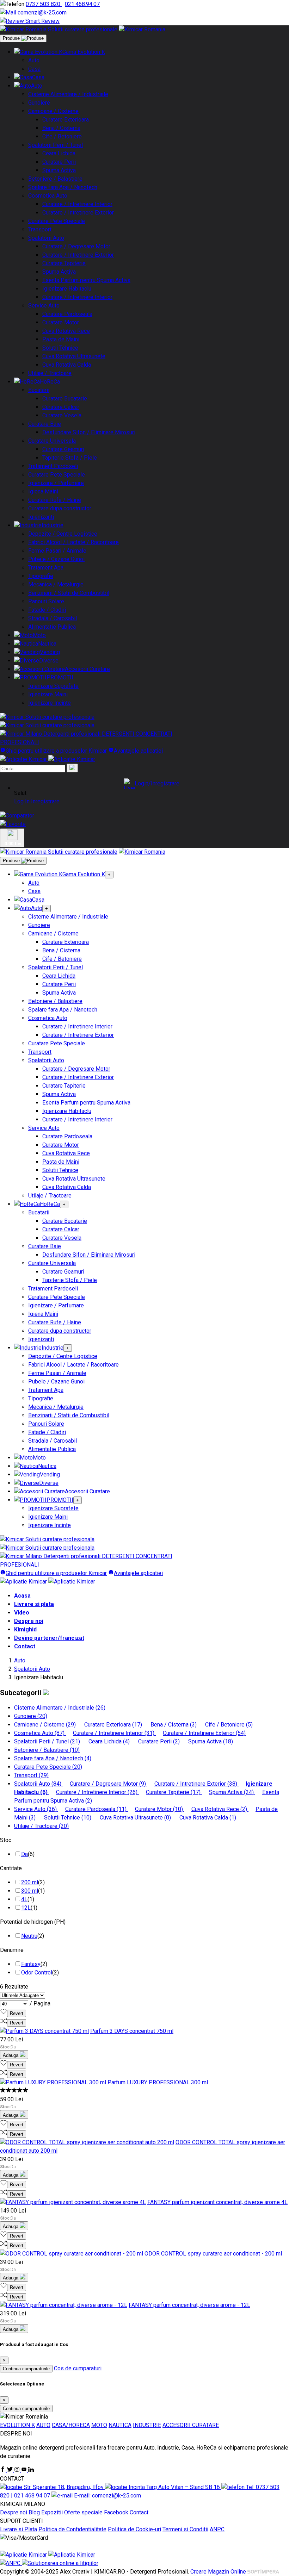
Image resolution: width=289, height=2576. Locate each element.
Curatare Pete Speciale (57, 221)
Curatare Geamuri (63, 449)
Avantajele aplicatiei (138, 751)
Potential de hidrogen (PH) (33, 1922)
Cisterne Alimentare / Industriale (68, 94)
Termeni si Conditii (185, 2529)
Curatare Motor (61, 322)
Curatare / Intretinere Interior (77, 204)
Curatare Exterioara (66, 120)
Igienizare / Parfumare (56, 483)
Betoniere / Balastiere (55, 179)
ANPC (217, 2529)
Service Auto (44, 306)
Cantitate (11, 1868)
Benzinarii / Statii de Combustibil (69, 593)
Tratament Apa (46, 568)
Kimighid (25, 1629)
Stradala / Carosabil (53, 618)
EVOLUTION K (17, 2425)
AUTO (43, 2425)
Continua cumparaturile (26, 2369)
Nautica (47, 644)
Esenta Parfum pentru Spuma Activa (86, 280)
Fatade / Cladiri (47, 610)
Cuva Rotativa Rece (66, 331)
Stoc (6, 1840)
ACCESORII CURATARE (191, 2425)
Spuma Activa (59, 170)
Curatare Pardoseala (67, 314)
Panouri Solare (46, 601)
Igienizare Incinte (50, 703)
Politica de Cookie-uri (134, 2529)
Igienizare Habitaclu (67, 289)
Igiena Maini (43, 491)
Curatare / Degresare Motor (76, 246)
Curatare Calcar (61, 407)
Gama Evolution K (84, 52)
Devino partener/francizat (49, 1638)
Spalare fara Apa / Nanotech (63, 187)
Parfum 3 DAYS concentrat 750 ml (132, 2031)
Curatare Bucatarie (65, 399)
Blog (35, 2512)
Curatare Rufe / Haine (55, 500)
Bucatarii (39, 390)
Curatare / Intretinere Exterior (78, 213)
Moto (39, 635)
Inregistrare (45, 801)
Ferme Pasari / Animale (57, 551)
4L (24, 1899)
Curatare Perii (59, 162)
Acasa (22, 1596)
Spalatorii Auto (46, 238)
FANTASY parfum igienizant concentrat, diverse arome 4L (217, 2202)
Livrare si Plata (19, 2529)
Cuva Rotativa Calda (67, 365)
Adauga (11, 2055)
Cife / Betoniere (62, 136)
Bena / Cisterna (61, 128)
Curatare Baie (45, 424)
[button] (152, 784)
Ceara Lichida (59, 153)
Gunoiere (39, 103)
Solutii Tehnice (60, 348)
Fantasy (31, 1964)
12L (26, 1908)
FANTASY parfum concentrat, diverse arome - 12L (189, 2305)
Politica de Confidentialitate (72, 2529)
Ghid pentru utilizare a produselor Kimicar (56, 751)
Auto (34, 60)
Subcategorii (21, 1693)
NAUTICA (120, 2425)
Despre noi (29, 1621)
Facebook (116, 2512)
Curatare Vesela (62, 415)
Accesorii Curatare (87, 669)
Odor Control (37, 1973)
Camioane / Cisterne (53, 111)
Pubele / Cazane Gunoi (56, 559)
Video (22, 1613)
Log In (22, 801)
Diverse (49, 661)
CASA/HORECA (71, 2425)
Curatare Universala (52, 441)
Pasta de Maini (61, 339)
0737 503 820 (44, 4)
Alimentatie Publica (52, 627)
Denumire (12, 1950)
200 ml (30, 1882)
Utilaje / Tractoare (50, 373)
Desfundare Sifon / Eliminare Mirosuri (89, 432)
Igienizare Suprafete (53, 686)
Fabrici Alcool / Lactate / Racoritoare (73, 542)
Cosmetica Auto (48, 196)
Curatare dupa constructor (60, 508)
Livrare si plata (34, 1604)
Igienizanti (41, 517)
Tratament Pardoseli (53, 466)
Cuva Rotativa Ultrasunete (74, 356)
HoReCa (50, 382)
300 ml (30, 1891)
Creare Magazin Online (219, 2572)
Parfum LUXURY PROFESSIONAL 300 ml (158, 2082)
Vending (50, 652)
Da (24, 1854)
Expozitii (52, 2512)
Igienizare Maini (48, 694)
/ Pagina (40, 2003)
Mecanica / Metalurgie (56, 584)
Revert (17, 2013)
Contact (25, 1646)
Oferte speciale (83, 2512)
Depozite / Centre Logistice (63, 534)
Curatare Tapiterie (64, 263)
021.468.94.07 (82, 4)
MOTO (99, 2425)
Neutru (29, 1936)
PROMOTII (60, 677)
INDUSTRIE (147, 2425)
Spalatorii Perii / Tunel (56, 145)
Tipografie (41, 576)
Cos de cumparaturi (78, 2368)
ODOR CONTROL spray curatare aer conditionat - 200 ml (213, 2254)
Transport (40, 229)
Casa (34, 69)
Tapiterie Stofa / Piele (70, 458)
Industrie (53, 525)
